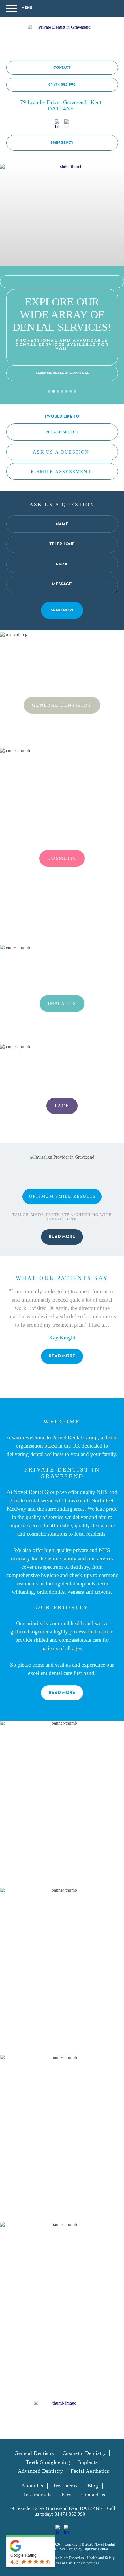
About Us (62, 1804)
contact (62, 68)
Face (62, 1106)
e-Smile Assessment (61, 472)
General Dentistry (62, 705)
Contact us (93, 2495)
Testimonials (37, 2495)
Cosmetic (62, 858)
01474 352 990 (62, 85)
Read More (62, 1693)
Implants (62, 1003)
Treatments (65, 2486)
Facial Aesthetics (90, 2471)
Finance (62, 2138)
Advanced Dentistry (40, 2471)
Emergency (62, 143)
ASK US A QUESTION (61, 452)
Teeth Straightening (48, 2462)
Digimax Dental (96, 2549)
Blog (93, 2486)
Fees (66, 2495)
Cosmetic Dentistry (84, 2453)
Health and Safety (101, 2558)
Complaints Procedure (67, 2558)
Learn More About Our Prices (62, 373)
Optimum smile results (62, 1196)
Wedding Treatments (62, 2305)
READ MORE (62, 1237)
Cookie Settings (87, 2563)
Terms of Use (62, 2563)
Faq (62, 1971)
